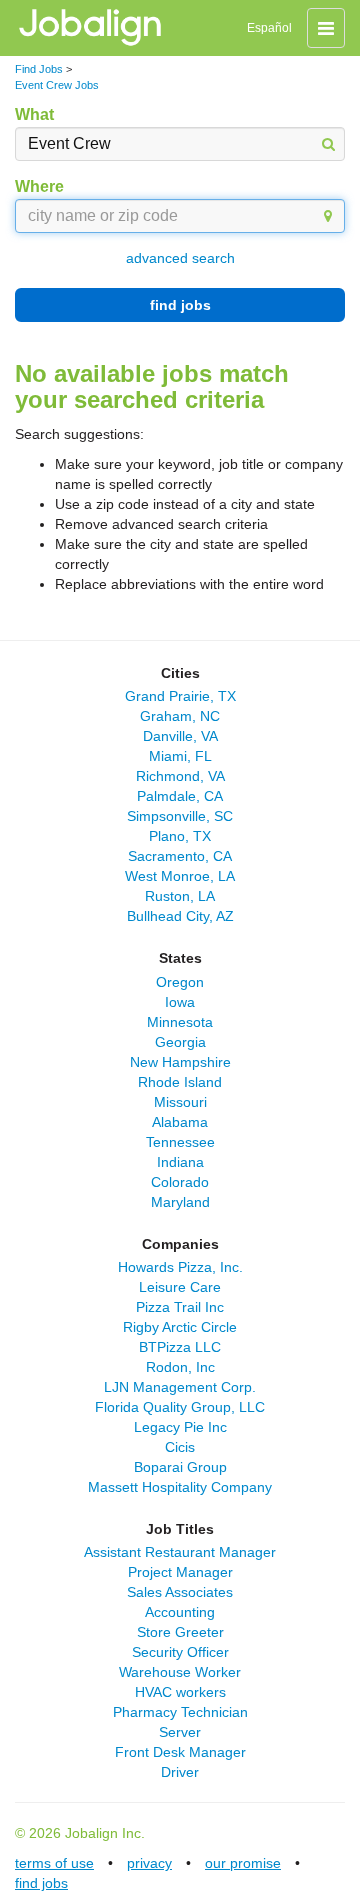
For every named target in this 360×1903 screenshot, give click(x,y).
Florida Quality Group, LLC (180, 1407)
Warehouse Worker (180, 1672)
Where (39, 186)
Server (180, 1732)
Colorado (180, 1182)
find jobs (180, 305)
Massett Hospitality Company (180, 1487)
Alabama (180, 1122)
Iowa (180, 1002)
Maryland (180, 1202)
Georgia (180, 1042)
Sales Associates (180, 1592)
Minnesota (180, 1022)
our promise (243, 1863)
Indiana (180, 1162)
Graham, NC (180, 716)
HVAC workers (180, 1692)
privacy (149, 1863)
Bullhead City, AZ (180, 916)
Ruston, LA (180, 896)
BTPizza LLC (180, 1347)
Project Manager (180, 1572)
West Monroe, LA (180, 876)
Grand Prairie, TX (180, 696)
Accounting (180, 1612)
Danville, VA (180, 736)
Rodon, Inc (180, 1367)
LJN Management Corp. (180, 1387)
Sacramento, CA (180, 856)
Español (269, 28)
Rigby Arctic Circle (180, 1327)
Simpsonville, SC (180, 816)
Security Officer (180, 1652)
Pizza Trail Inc (180, 1307)
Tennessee (180, 1142)
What (34, 114)
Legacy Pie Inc (180, 1427)
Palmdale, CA (180, 796)
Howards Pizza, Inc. (180, 1267)
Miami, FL (180, 756)
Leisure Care (180, 1287)
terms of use (54, 1863)
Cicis (180, 1447)
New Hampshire (180, 1062)
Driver (180, 1772)
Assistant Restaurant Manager (180, 1552)
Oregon (180, 982)
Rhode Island (180, 1082)
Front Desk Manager (180, 1752)
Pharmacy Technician (180, 1712)
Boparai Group (180, 1467)
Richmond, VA (180, 776)
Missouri (180, 1102)
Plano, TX (180, 836)
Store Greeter (180, 1632)
